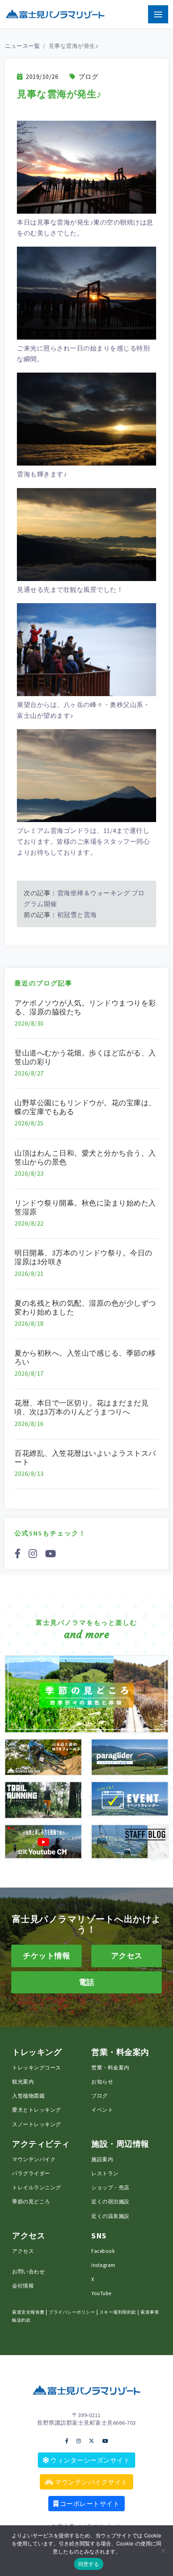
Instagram (103, 2265)
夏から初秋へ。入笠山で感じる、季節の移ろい (85, 1357)
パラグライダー (31, 2173)
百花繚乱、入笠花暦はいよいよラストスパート (85, 1458)
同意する (89, 2564)
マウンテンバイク (34, 2159)
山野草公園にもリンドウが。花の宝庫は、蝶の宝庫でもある (85, 1107)
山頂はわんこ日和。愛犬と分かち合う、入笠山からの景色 (85, 1157)
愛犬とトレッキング (37, 2110)
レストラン (105, 2173)
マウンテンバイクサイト (91, 2482)
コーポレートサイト (89, 2504)
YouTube (101, 2293)
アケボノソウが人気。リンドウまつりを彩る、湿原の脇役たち (85, 1007)
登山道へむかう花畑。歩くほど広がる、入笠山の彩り (85, 1057)
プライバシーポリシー (72, 2312)
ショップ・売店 (110, 2187)
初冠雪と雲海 (77, 915)
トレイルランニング (37, 2187)
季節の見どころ (31, 2201)
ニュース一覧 (22, 46)
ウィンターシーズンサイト (90, 2460)
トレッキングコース (37, 2067)
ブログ (88, 76)
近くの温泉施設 (110, 2216)
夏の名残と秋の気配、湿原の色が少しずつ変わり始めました (85, 1308)
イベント (102, 2110)
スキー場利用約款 (118, 2312)
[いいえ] (163, 2551)
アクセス (23, 2251)
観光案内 (23, 2081)
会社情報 (23, 2285)
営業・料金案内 (110, 2067)
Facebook (103, 2251)
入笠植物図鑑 (28, 2096)
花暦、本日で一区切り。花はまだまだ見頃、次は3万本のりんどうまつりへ (81, 1407)
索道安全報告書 (28, 2312)
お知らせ (102, 2081)
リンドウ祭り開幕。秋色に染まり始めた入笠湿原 (85, 1207)
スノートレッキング (37, 2124)
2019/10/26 (41, 76)
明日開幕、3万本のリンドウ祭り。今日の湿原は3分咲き (83, 1257)
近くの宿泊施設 (110, 2201)
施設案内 (102, 2159)
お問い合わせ (28, 2271)
